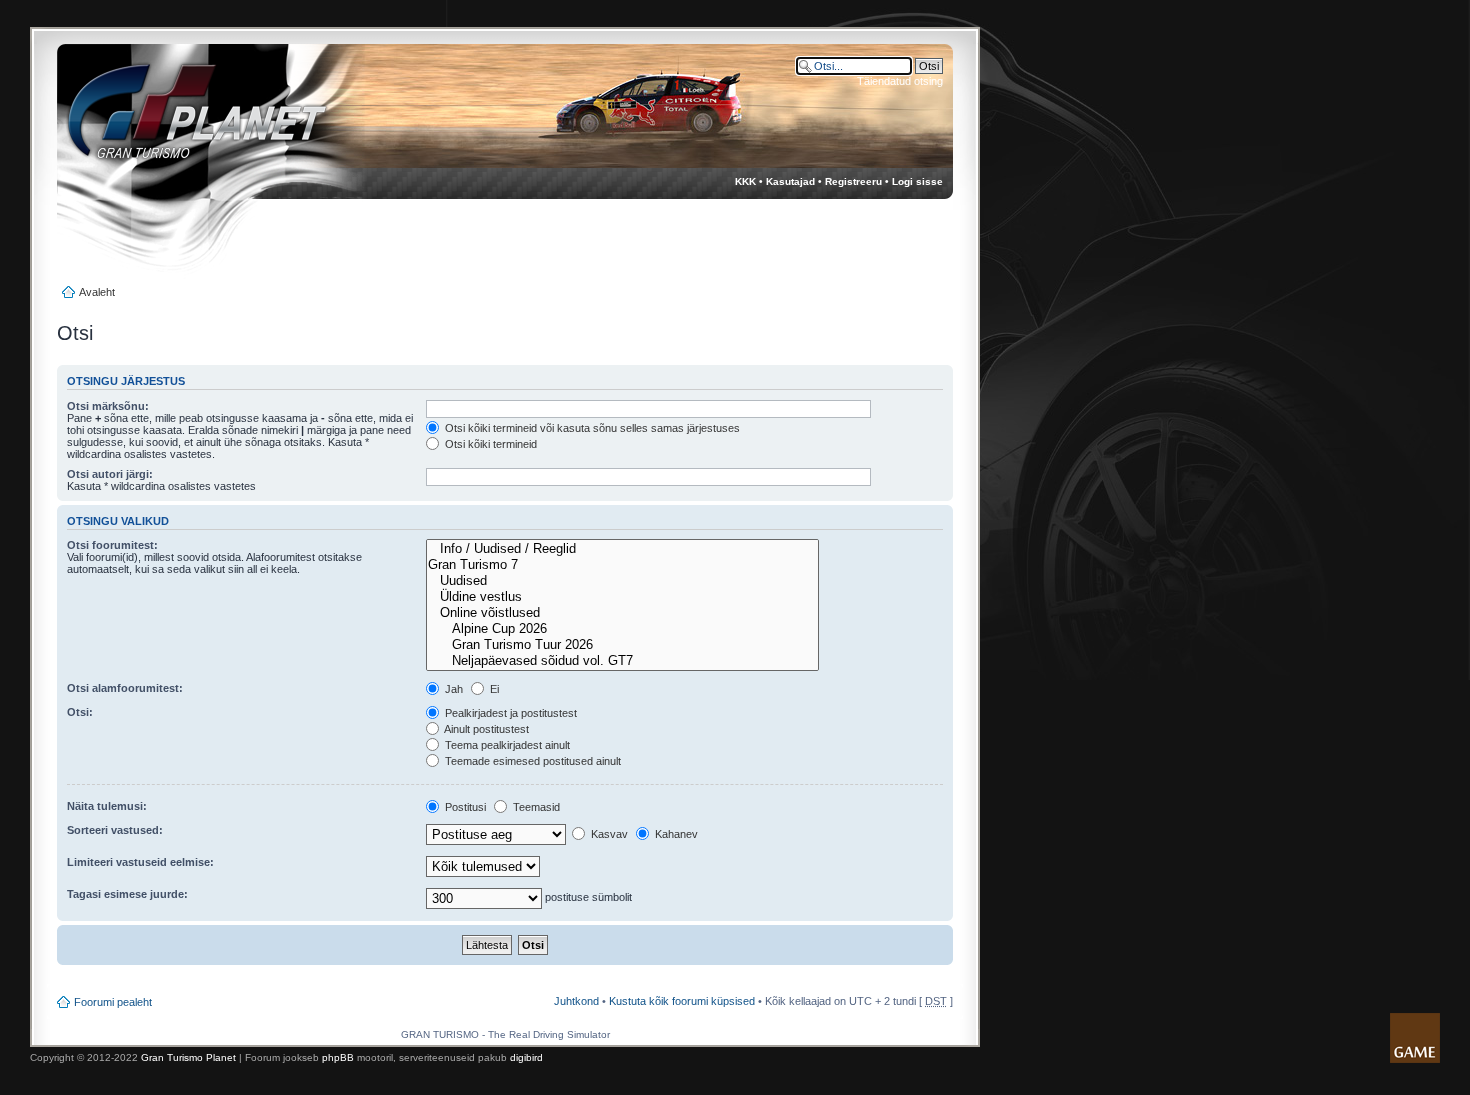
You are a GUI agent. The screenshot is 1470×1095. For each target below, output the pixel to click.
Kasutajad (790, 181)
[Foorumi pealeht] (178, 120)
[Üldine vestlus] (622, 597)
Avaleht (97, 292)
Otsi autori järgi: (110, 474)
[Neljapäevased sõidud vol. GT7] (622, 661)
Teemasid (535, 807)
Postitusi (464, 807)
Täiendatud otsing (900, 81)
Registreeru (853, 181)
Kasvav (608, 834)
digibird (526, 1057)
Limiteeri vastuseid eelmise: (140, 862)
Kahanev (675, 834)
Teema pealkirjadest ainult (506, 745)
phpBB (338, 1057)
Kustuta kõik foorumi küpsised (682, 1001)
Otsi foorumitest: (112, 545)
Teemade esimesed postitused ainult (531, 761)
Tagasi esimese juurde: (127, 894)
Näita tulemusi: (107, 806)
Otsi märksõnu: (108, 406)
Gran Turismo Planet (188, 1057)
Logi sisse (917, 181)
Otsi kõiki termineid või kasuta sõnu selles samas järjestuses (591, 428)
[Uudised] (622, 581)
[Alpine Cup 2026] (622, 629)
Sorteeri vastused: (115, 830)
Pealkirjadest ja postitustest (509, 713)
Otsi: (80, 712)
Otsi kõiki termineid (489, 444)
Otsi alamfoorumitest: (125, 688)
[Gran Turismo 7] (622, 565)
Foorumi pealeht (113, 1002)
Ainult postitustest (485, 729)
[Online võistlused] (622, 613)
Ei (493, 689)
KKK (745, 181)
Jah (452, 689)
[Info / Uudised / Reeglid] (622, 549)
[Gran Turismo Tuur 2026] (622, 645)
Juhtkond (576, 1001)
